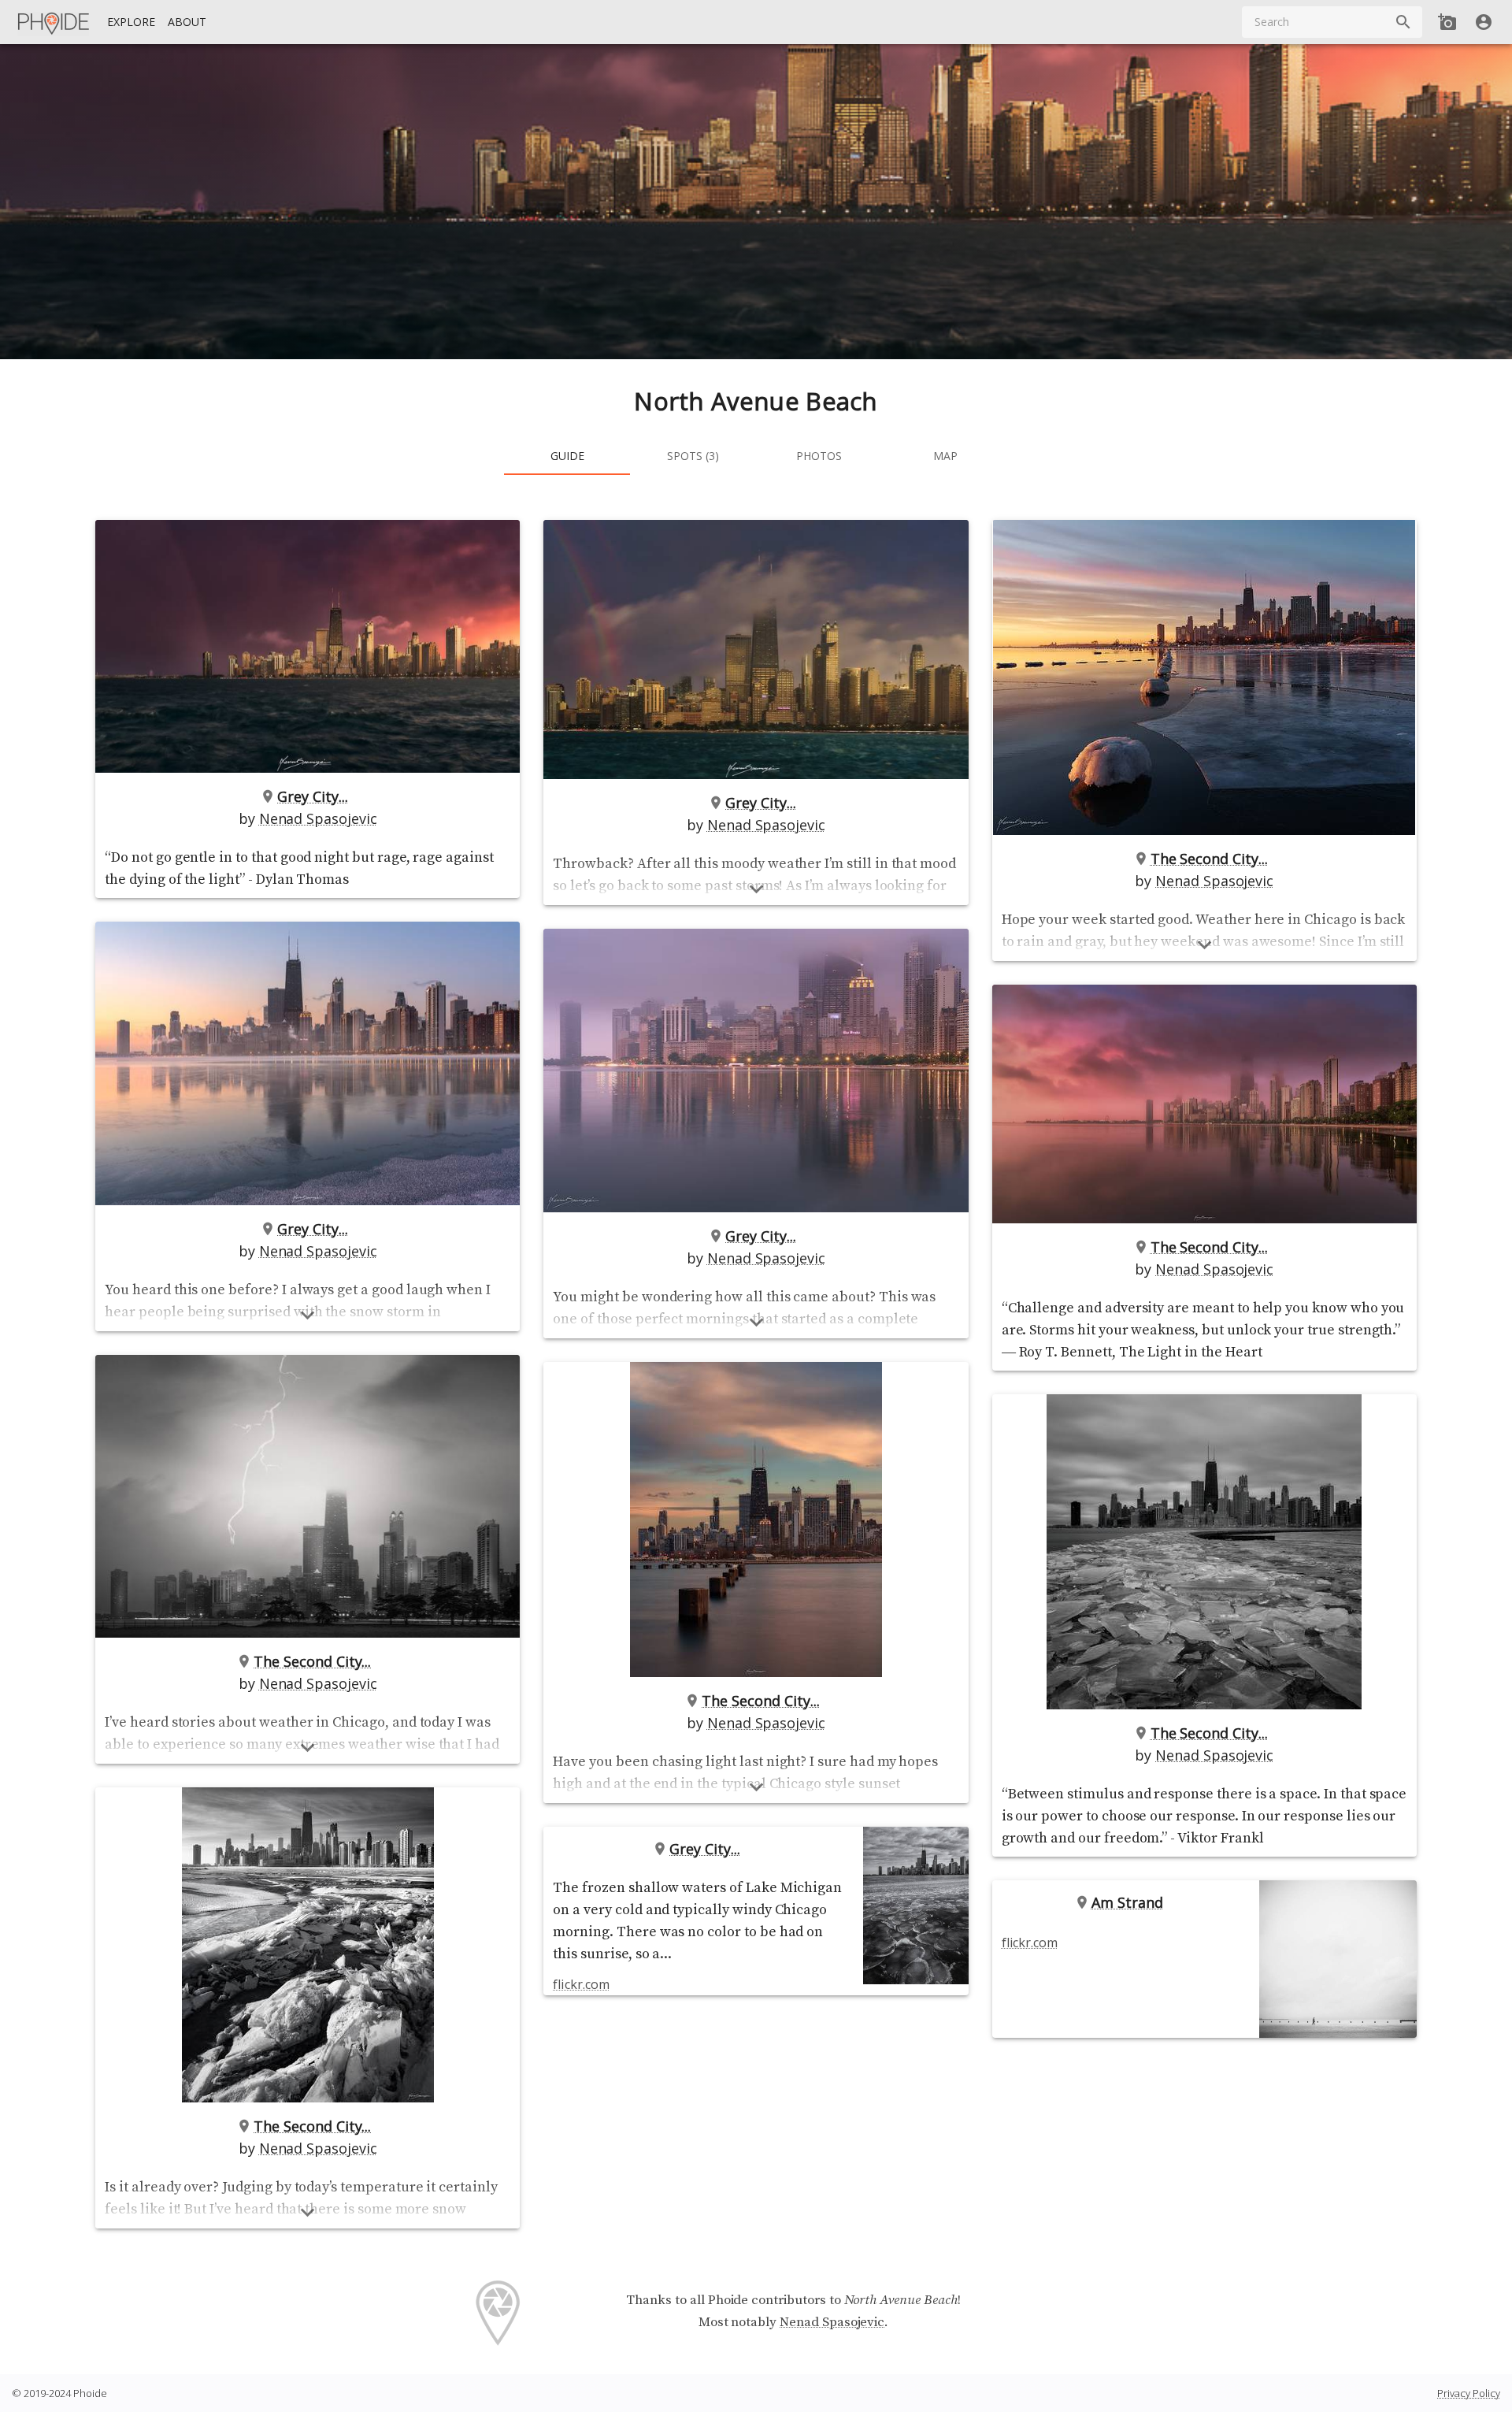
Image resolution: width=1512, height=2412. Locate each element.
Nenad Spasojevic (318, 818)
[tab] (567, 456)
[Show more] (308, 1315)
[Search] (1403, 22)
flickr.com (581, 1984)
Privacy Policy (1469, 2393)
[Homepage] (54, 22)
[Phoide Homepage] (54, 22)
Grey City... (312, 796)
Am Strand (1127, 1902)
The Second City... (312, 1661)
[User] (1484, 22)
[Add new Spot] (1447, 22)
